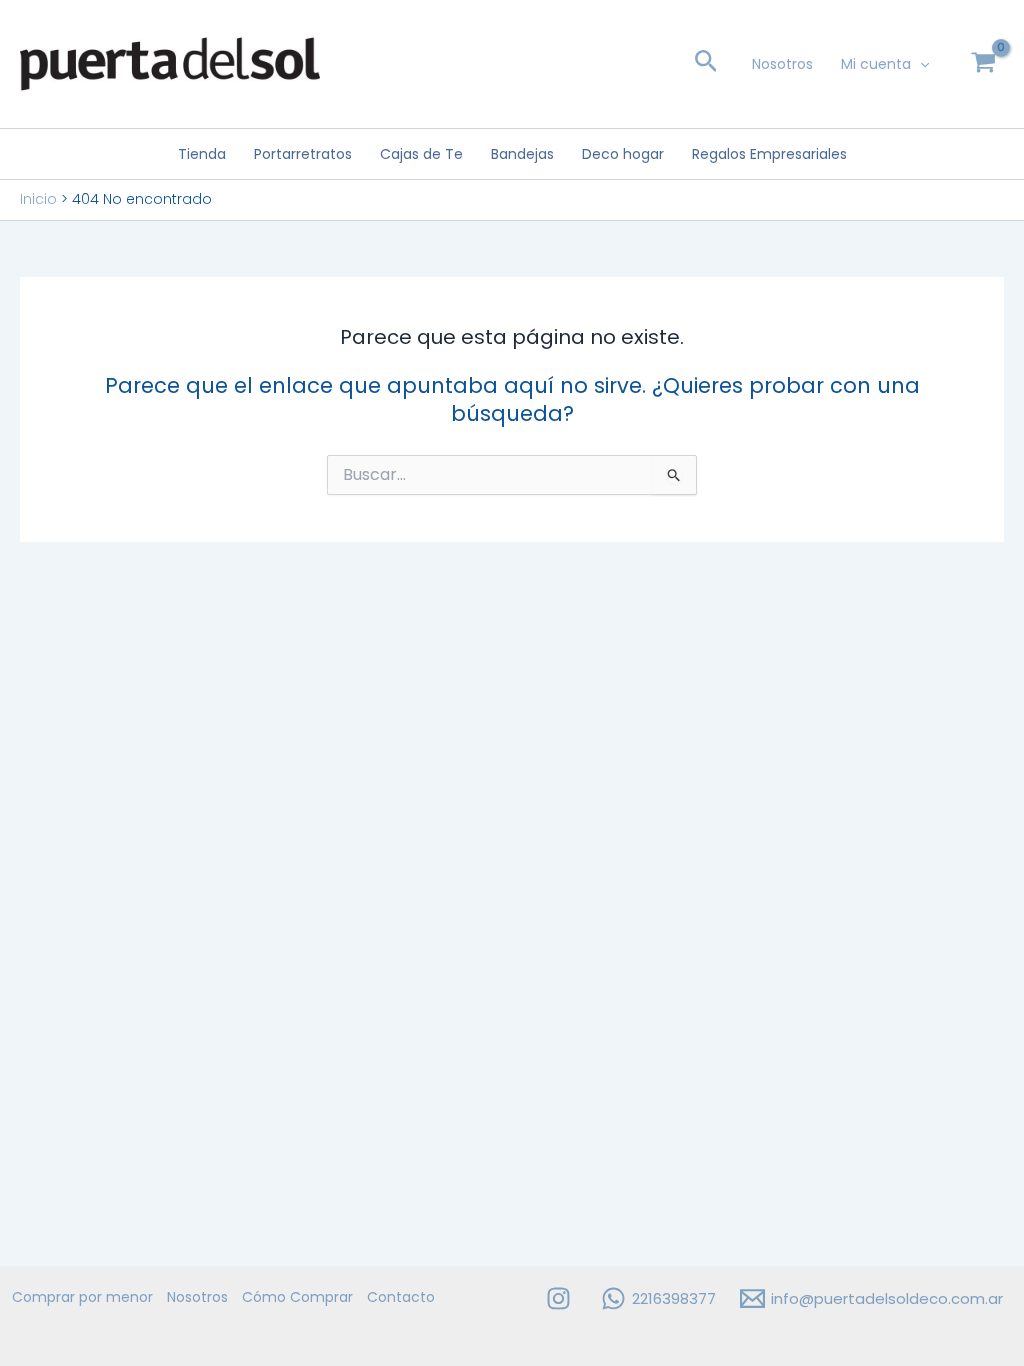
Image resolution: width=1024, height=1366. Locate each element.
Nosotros (782, 64)
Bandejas (522, 154)
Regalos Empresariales (769, 154)
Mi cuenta (876, 64)
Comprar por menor (82, 1297)
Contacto (401, 1297)
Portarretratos (303, 154)
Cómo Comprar (297, 1297)
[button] (706, 64)
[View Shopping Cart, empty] (984, 64)
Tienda (202, 154)
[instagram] (561, 1298)
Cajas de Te (421, 154)
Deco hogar (623, 154)
